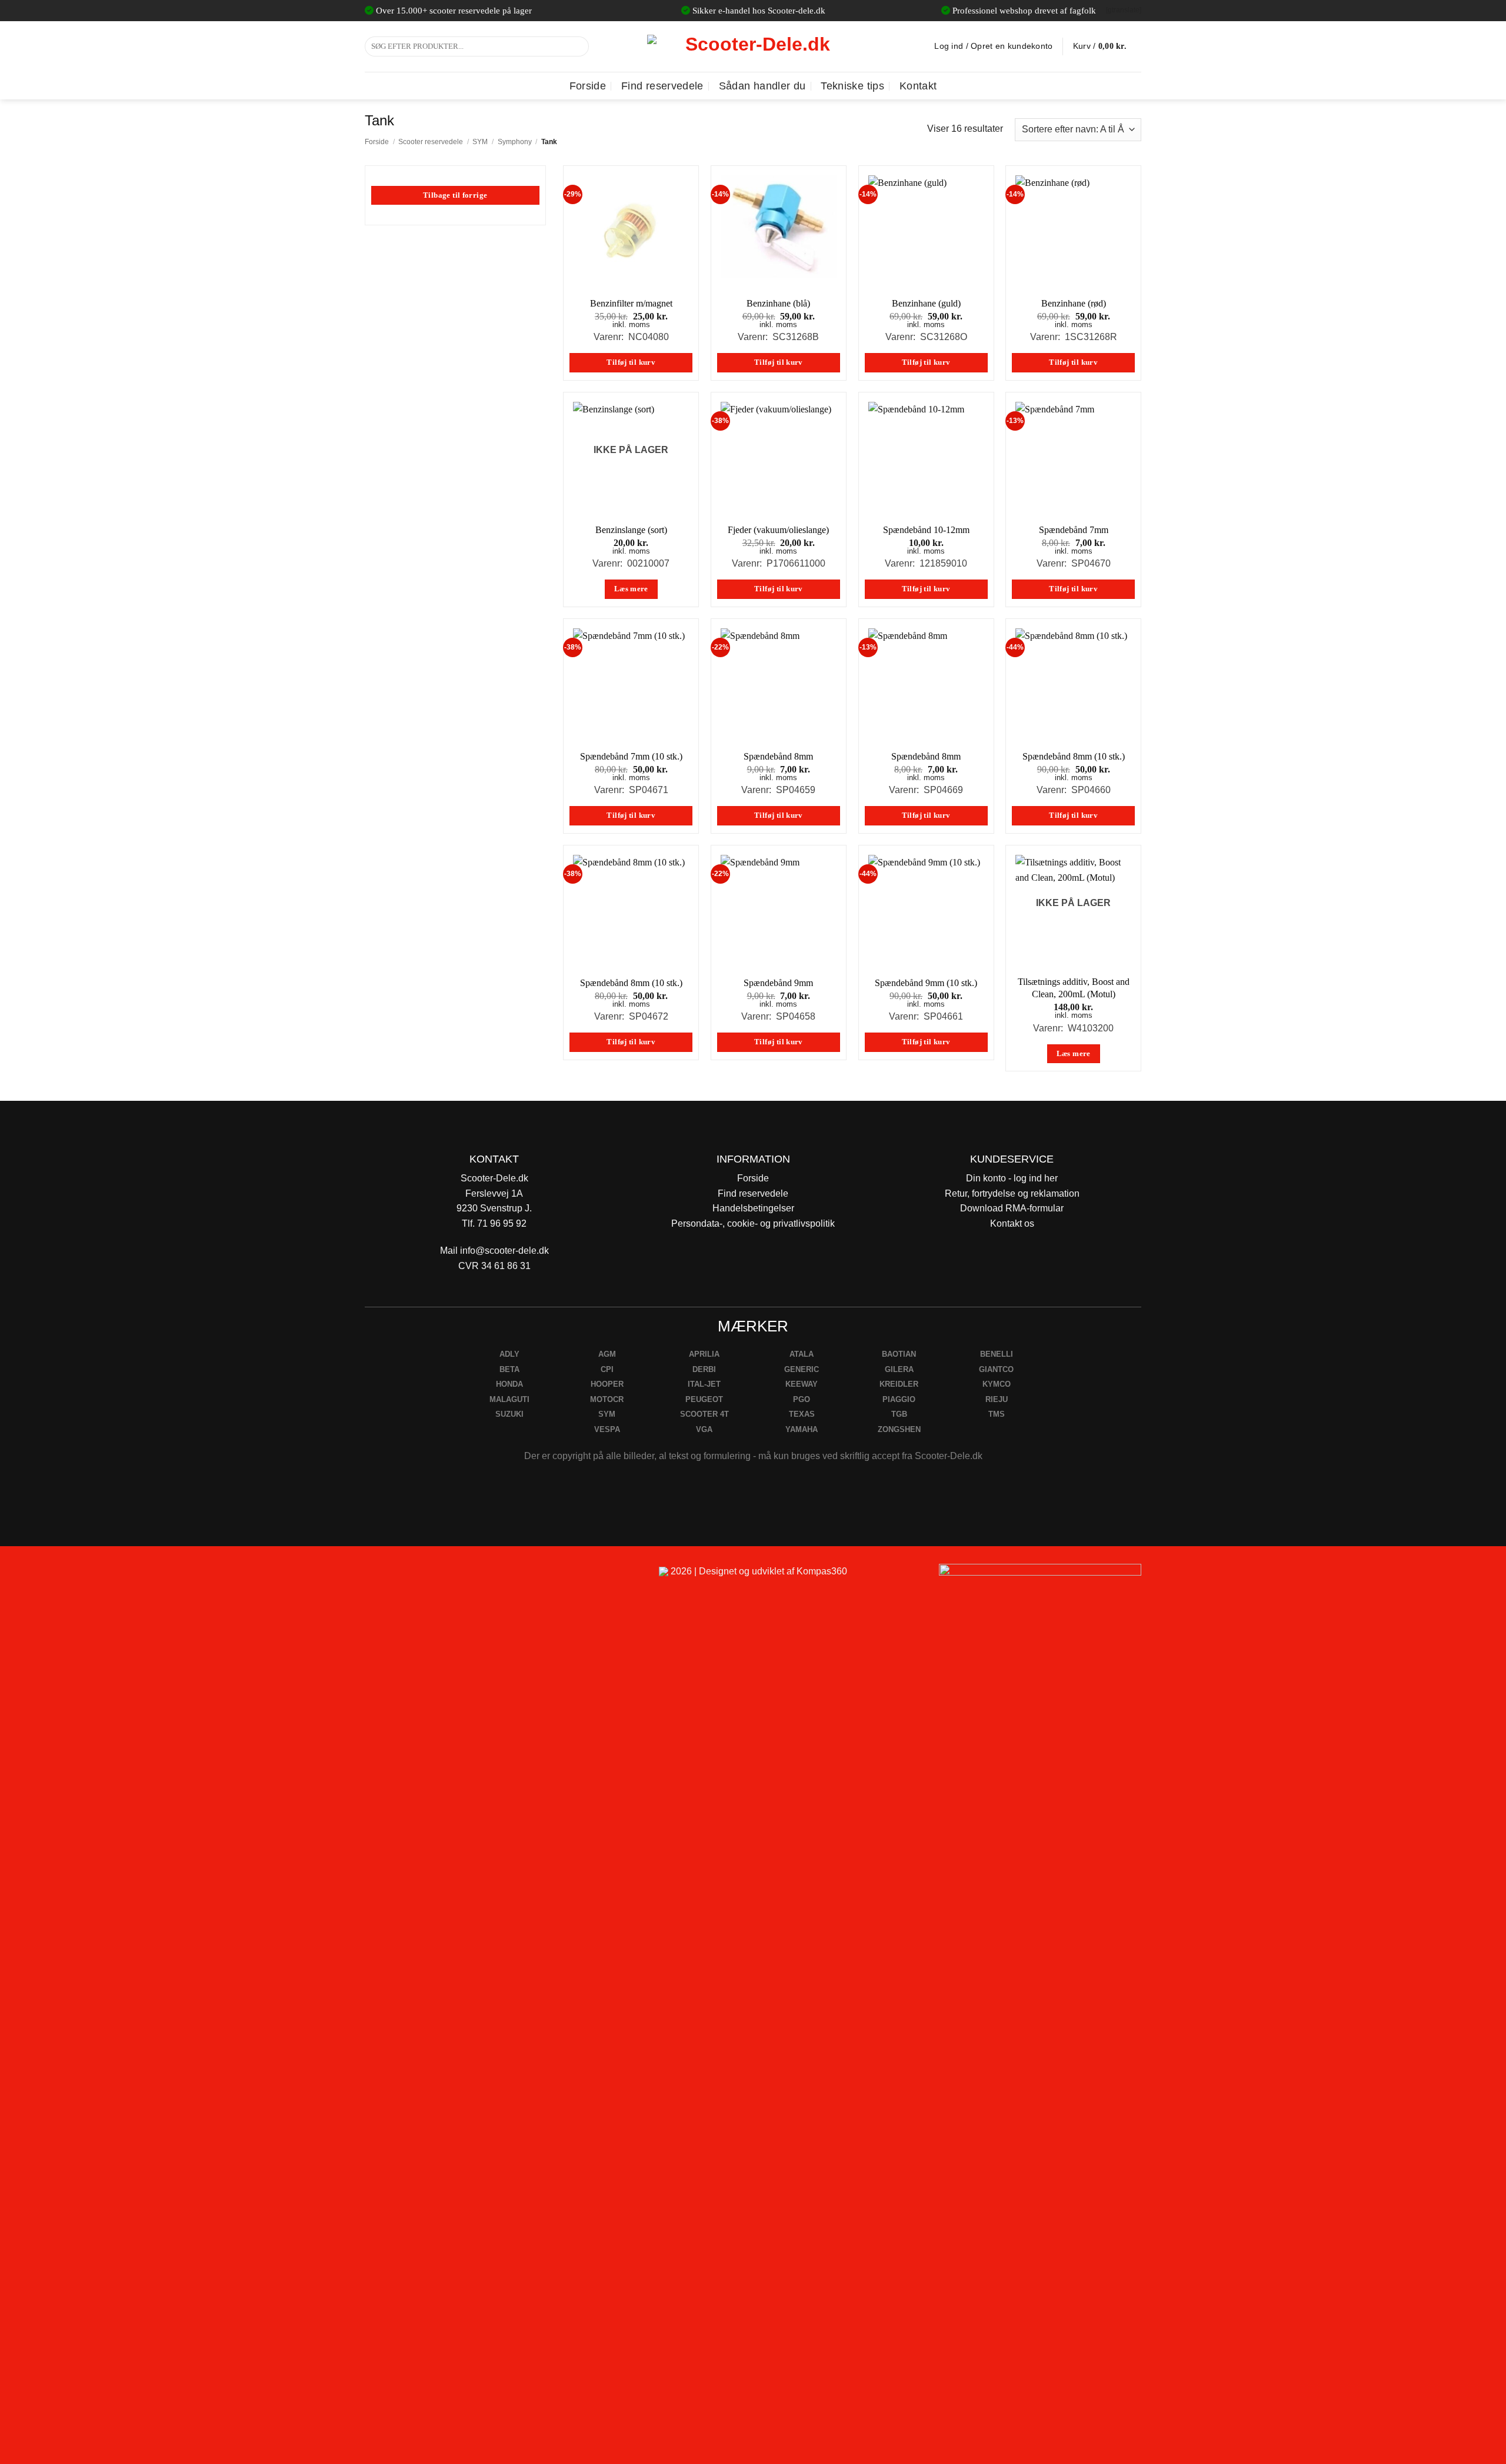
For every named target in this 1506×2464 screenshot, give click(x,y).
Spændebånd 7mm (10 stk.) (631, 756)
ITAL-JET (704, 1384)
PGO (802, 1399)
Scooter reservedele (431, 142)
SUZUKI (509, 1414)
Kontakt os (1012, 1223)
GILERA (899, 1369)
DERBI (704, 1369)
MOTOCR (607, 1399)
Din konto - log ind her (1012, 1178)
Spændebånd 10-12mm (926, 530)
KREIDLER (899, 1384)
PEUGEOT (704, 1399)
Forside (588, 86)
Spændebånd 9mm (778, 983)
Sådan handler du (762, 86)
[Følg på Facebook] (379, 1576)
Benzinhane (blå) (778, 303)
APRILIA (704, 1354)
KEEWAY (802, 1384)
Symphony (515, 142)
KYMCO (997, 1384)
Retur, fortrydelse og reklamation (1012, 1193)
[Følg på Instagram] (406, 1576)
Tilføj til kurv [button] (631, 362)
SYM (480, 142)
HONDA (509, 1384)
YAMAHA (802, 1429)
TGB (899, 1414)
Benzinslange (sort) (631, 530)
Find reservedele (662, 86)
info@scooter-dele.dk (504, 1251)
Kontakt (918, 86)
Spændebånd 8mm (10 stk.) (1074, 756)
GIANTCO (996, 1369)
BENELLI (997, 1354)
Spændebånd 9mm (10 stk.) (926, 983)
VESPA (607, 1429)
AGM (607, 1354)
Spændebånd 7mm (1074, 530)
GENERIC (802, 1369)
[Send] (578, 46)
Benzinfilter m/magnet (631, 303)
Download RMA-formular (1012, 1208)
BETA (509, 1369)
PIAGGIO (899, 1399)
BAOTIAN (899, 1354)
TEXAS (802, 1414)
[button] (1107, 46)
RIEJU (997, 1399)
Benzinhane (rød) (1074, 303)
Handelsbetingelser (753, 1208)
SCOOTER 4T (704, 1414)
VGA (704, 1429)
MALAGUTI (509, 1399)
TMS (997, 1414)
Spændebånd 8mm (778, 756)
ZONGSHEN (899, 1429)
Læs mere (631, 589)
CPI (607, 1369)
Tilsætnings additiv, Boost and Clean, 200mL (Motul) (1074, 988)
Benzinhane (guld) (926, 303)
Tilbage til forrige (455, 195)
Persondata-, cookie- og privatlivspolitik (753, 1223)
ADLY (509, 1354)
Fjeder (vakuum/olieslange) (778, 530)
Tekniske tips (852, 86)
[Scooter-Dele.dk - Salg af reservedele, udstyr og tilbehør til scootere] (753, 46)
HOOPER (607, 1384)
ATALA (802, 1354)
